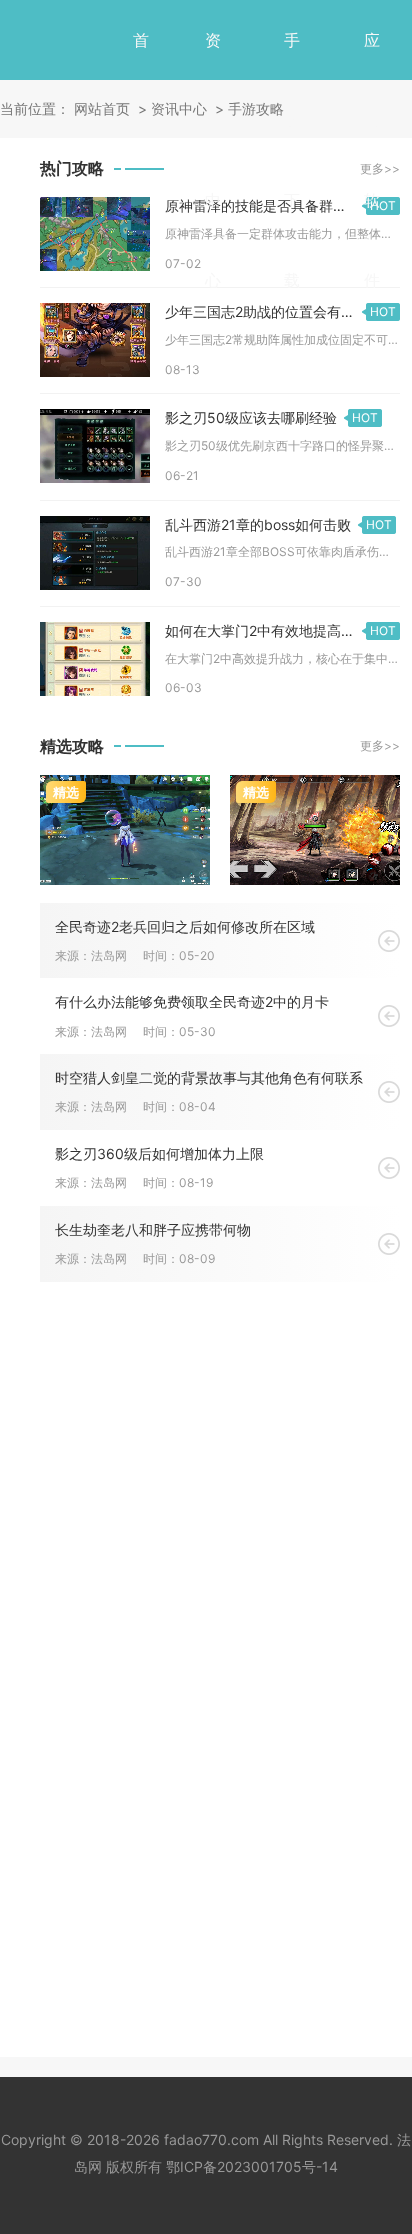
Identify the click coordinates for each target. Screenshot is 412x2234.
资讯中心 (213, 160)
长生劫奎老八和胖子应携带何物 (153, 1229)
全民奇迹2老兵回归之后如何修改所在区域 (185, 926)
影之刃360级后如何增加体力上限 (159, 1153)
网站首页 (102, 108)
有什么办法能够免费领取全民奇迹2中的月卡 (192, 1001)
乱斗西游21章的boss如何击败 (278, 524)
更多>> (380, 745)
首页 (141, 80)
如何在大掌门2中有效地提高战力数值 (281, 630)
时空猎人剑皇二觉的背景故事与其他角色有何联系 (209, 1077)
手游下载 (292, 160)
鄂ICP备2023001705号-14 (252, 2166)
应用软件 (372, 160)
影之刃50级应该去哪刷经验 (271, 417)
